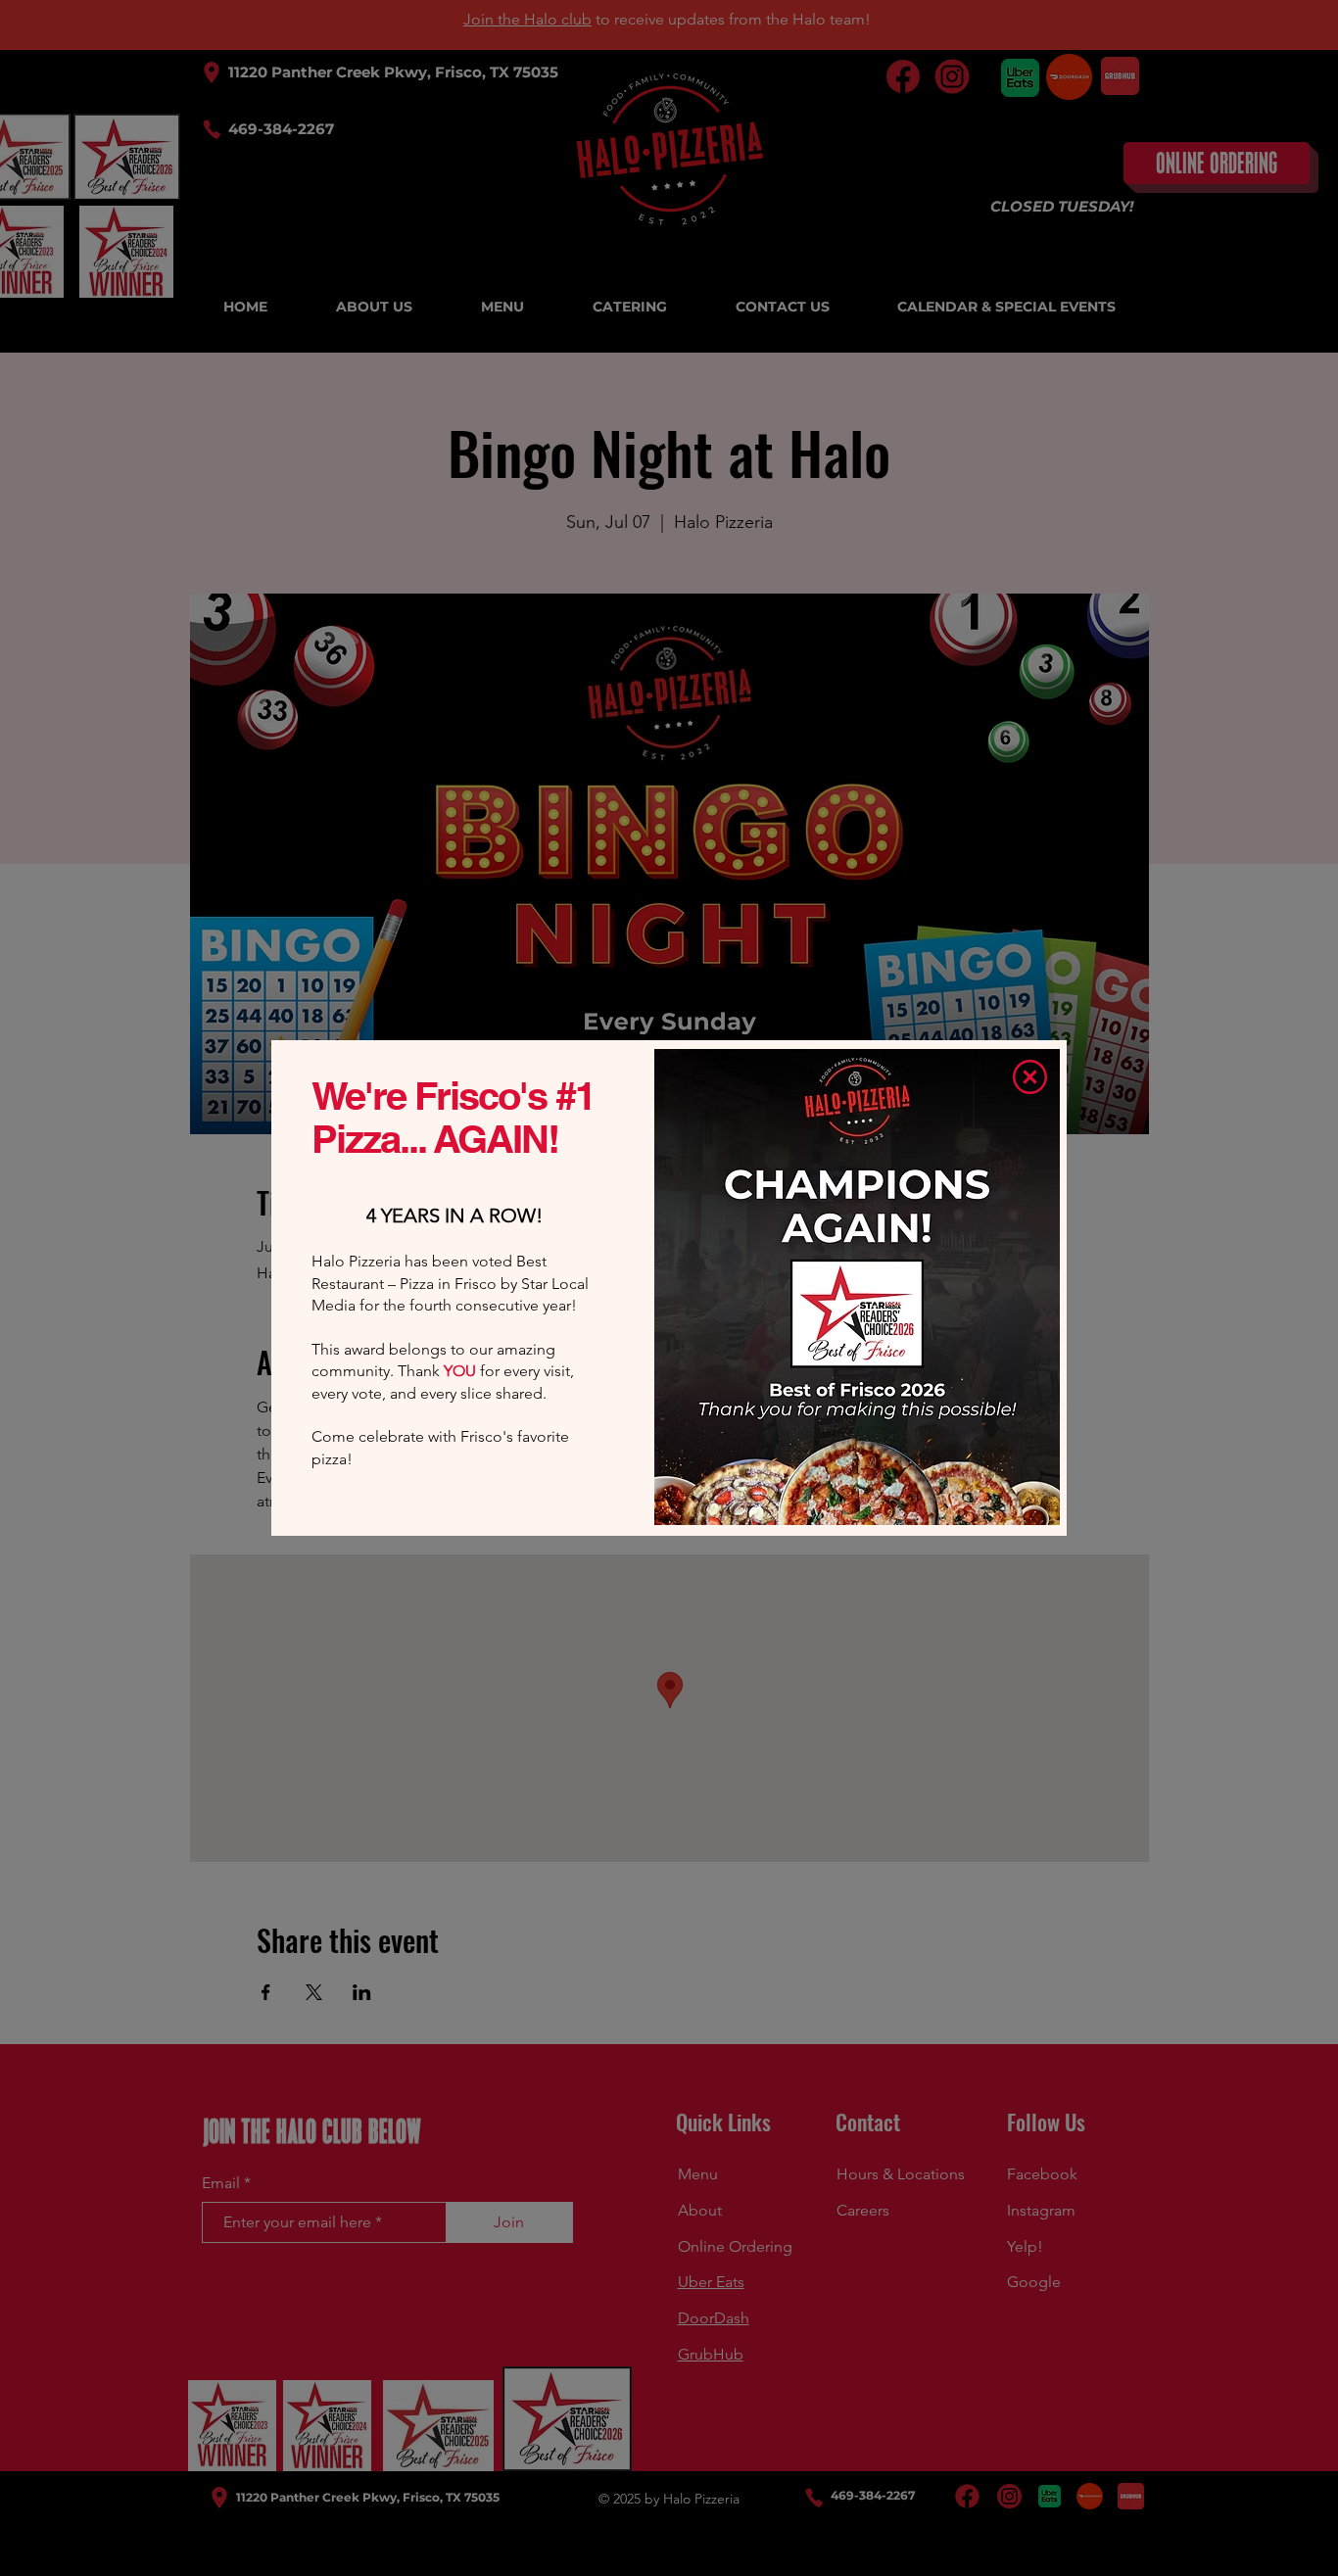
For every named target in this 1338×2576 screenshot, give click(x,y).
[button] (1030, 1077)
